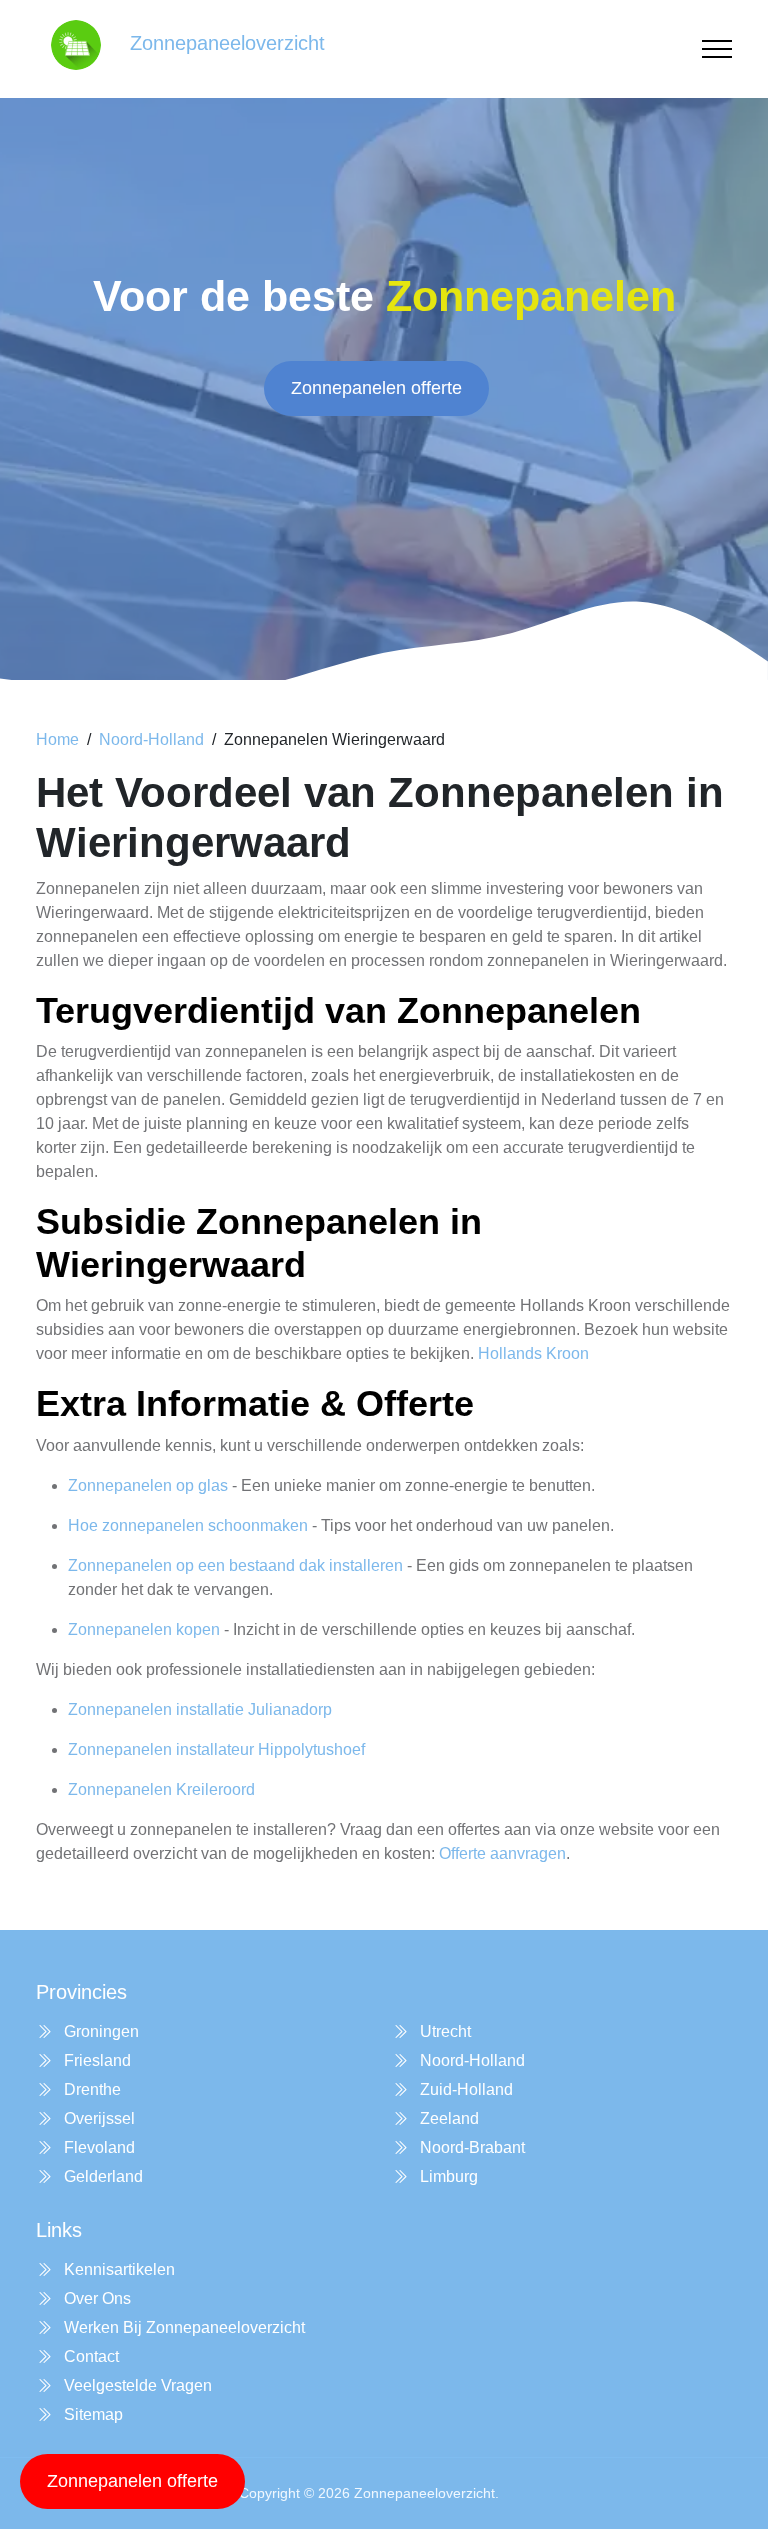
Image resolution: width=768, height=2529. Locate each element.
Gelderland (101, 2176)
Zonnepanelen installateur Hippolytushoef (216, 1749)
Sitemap (91, 2414)
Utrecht (443, 2031)
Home (57, 739)
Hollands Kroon (533, 1353)
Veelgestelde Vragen (136, 2385)
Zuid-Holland (464, 2089)
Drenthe (90, 2089)
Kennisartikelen (117, 2269)
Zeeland (447, 2118)
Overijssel (97, 2118)
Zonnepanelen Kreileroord (161, 1789)
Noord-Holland (151, 739)
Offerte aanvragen (502, 1853)
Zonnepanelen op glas (148, 1485)
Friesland (95, 2060)
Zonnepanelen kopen (144, 1629)
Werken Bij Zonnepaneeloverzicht (182, 2327)
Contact (89, 2356)
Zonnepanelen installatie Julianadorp (200, 1709)
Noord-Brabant (470, 2147)
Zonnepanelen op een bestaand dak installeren (235, 1565)
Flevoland (97, 2147)
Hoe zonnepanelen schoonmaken (188, 1525)
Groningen (99, 2031)
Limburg (447, 2176)
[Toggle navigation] (717, 49)
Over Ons (95, 2298)
